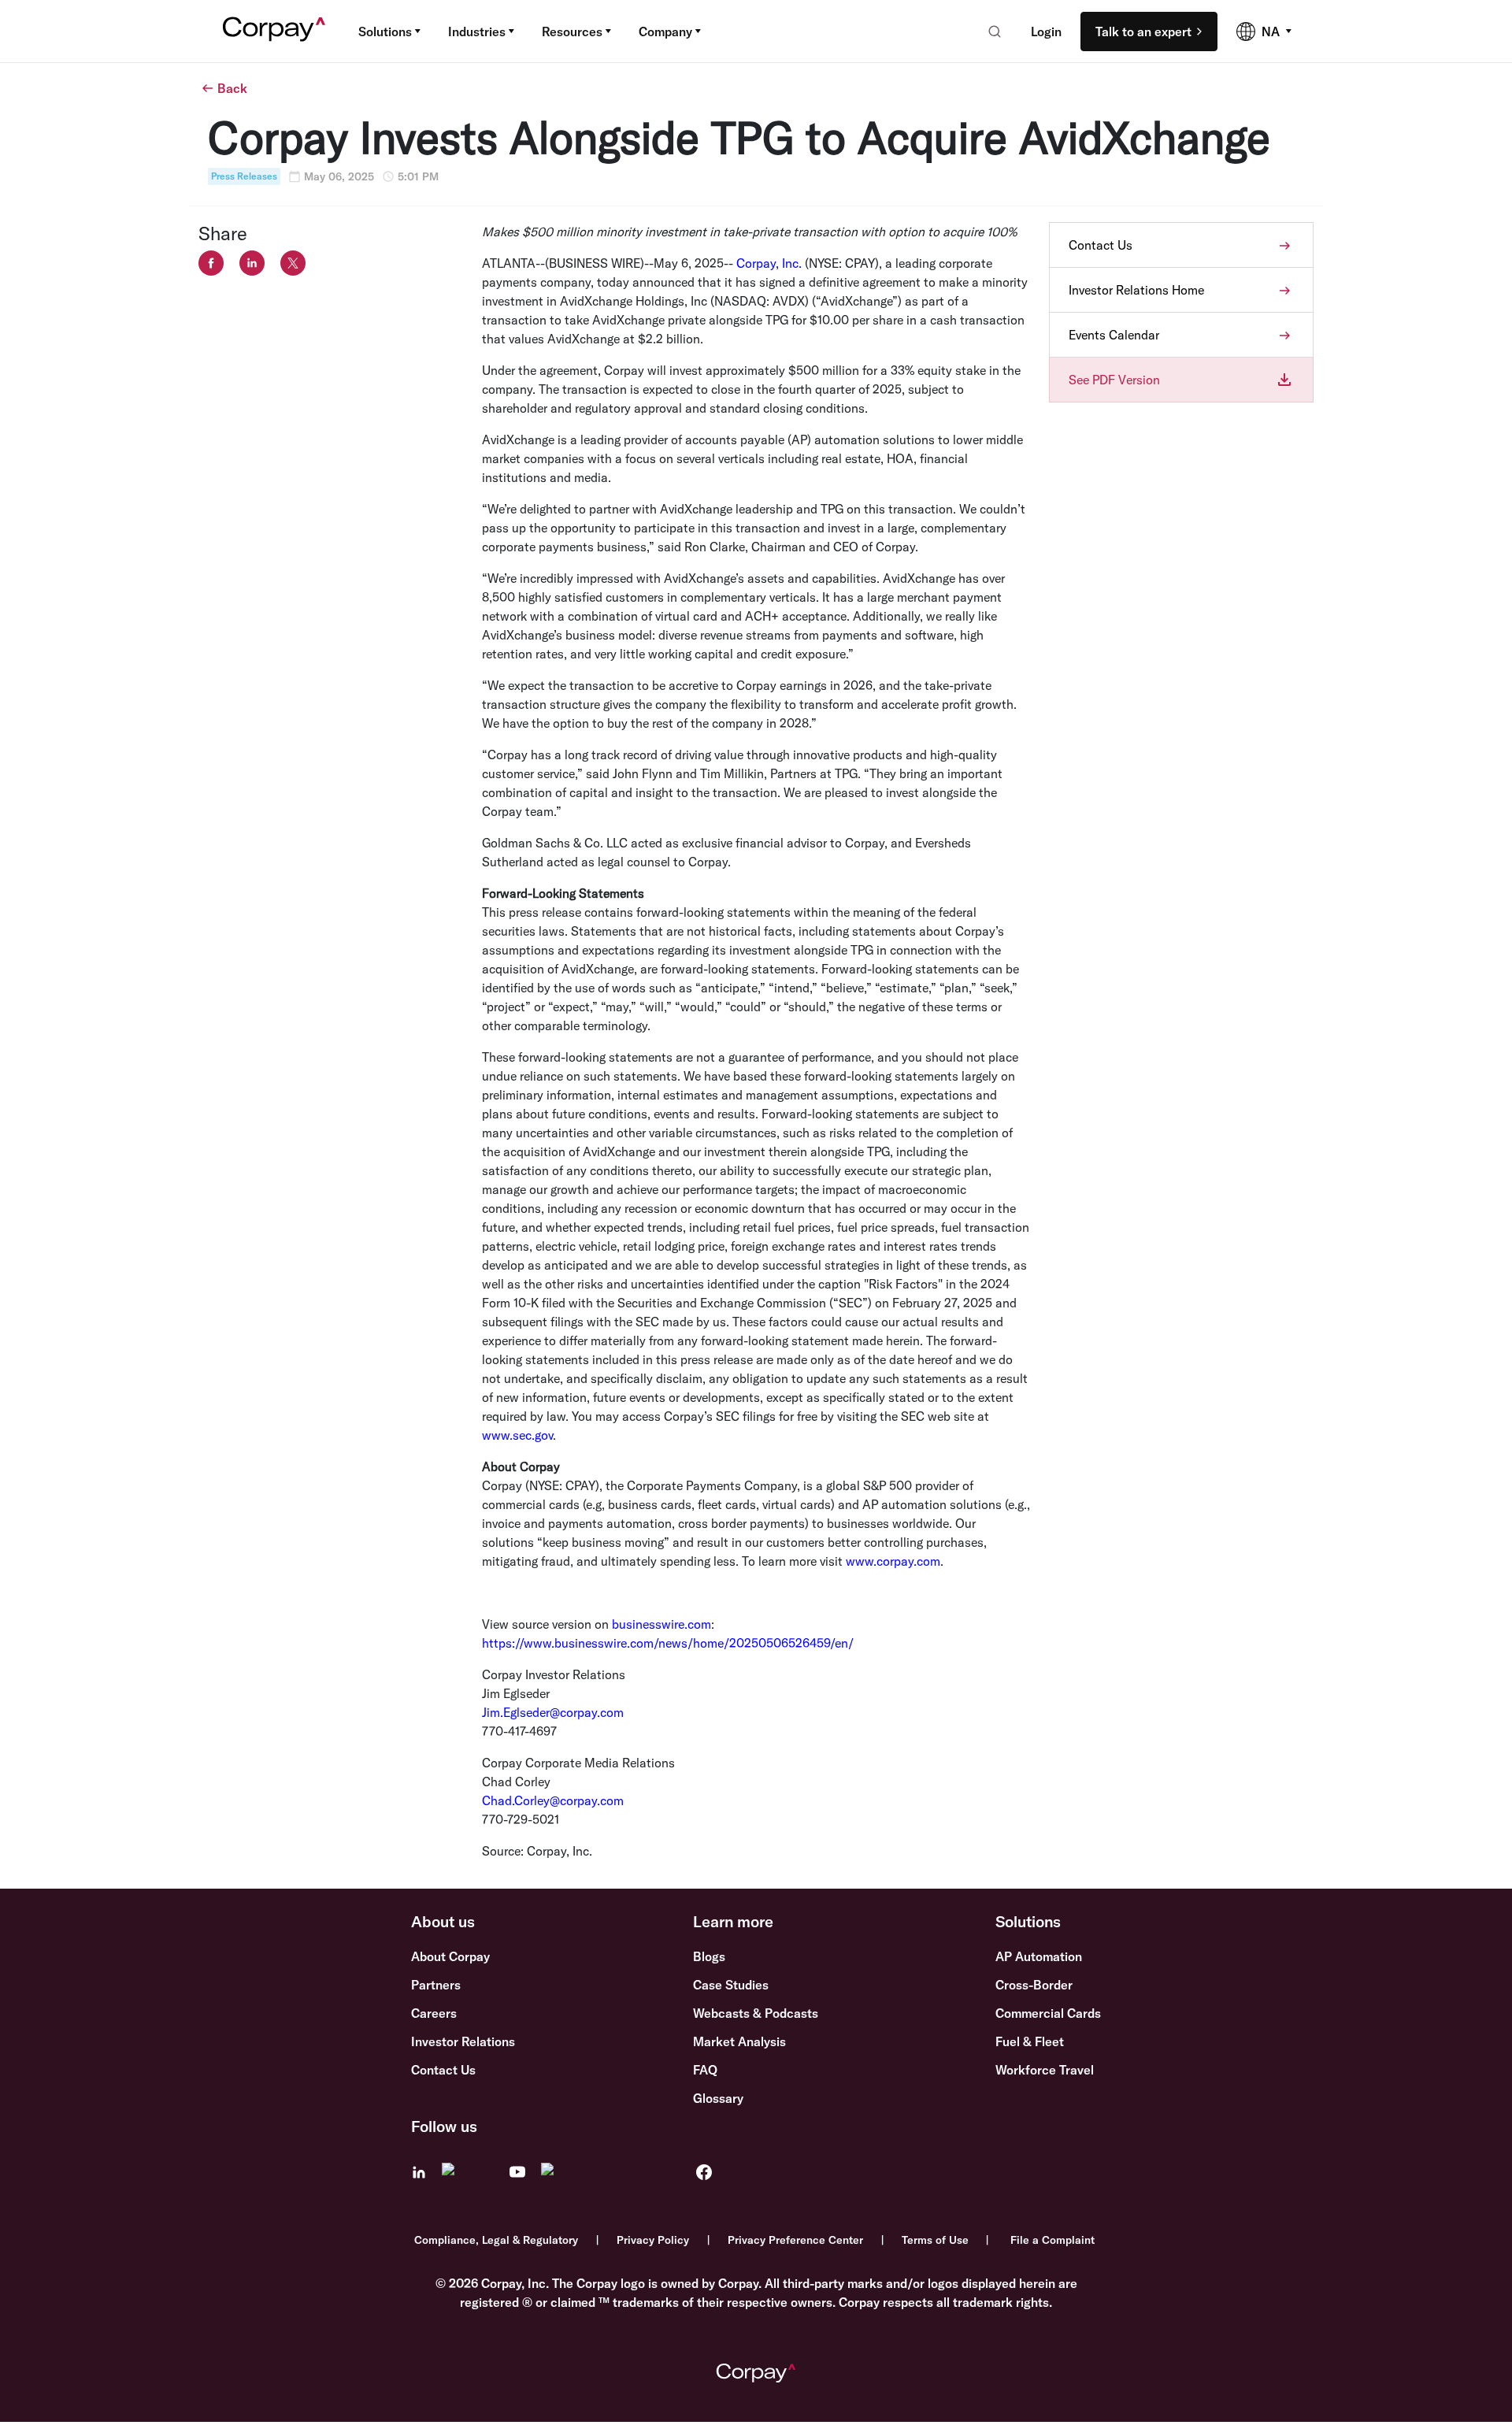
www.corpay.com (893, 1561)
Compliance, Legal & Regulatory (496, 2240)
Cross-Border (1034, 1985)
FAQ (705, 2070)
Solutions (385, 32)
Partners (436, 1985)
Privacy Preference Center (795, 2240)
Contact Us (443, 2070)
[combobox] (989, 32)
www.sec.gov (517, 1435)
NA (1271, 32)
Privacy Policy (653, 2240)
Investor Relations (463, 2041)
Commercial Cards (1048, 2013)
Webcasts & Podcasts (756, 2013)
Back (232, 88)
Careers (434, 2013)
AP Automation (1039, 1956)
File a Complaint (1052, 2240)
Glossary (718, 2098)
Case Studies (731, 1985)
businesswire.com (661, 1624)
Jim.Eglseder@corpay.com (553, 1712)
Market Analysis (739, 2041)
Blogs (709, 1956)
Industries (477, 32)
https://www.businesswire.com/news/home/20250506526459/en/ (668, 1643)
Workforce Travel (1045, 2070)
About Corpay (450, 1956)
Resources (572, 32)
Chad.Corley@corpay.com (553, 1800)
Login (1046, 32)
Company (665, 32)
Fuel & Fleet (1030, 2041)
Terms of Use (935, 2240)
